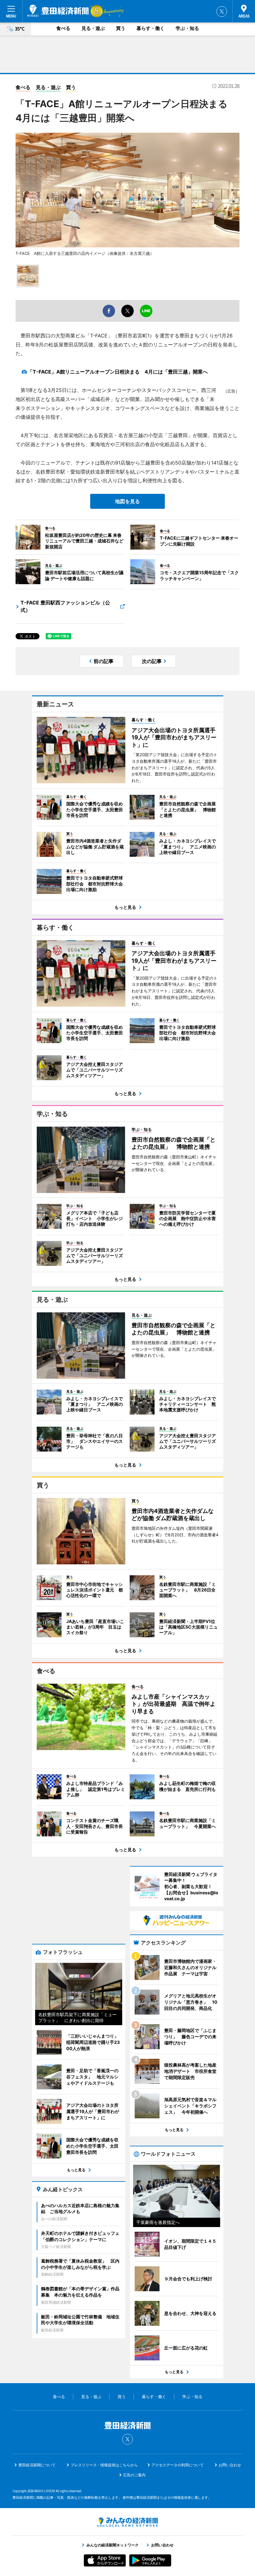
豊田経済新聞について (37, 2465)
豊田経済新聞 (58, 11)
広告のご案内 (134, 2475)
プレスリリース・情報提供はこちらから (104, 2465)
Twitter (222, 12)
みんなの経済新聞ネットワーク (127, 2522)
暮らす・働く (151, 28)
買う (121, 28)
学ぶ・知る (187, 28)
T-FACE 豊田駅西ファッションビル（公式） (65, 606)
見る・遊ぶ (93, 28)
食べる (63, 28)
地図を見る (127, 501)
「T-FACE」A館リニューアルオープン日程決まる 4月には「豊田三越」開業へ (118, 372)
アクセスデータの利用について (178, 2465)
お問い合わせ (230, 2465)
